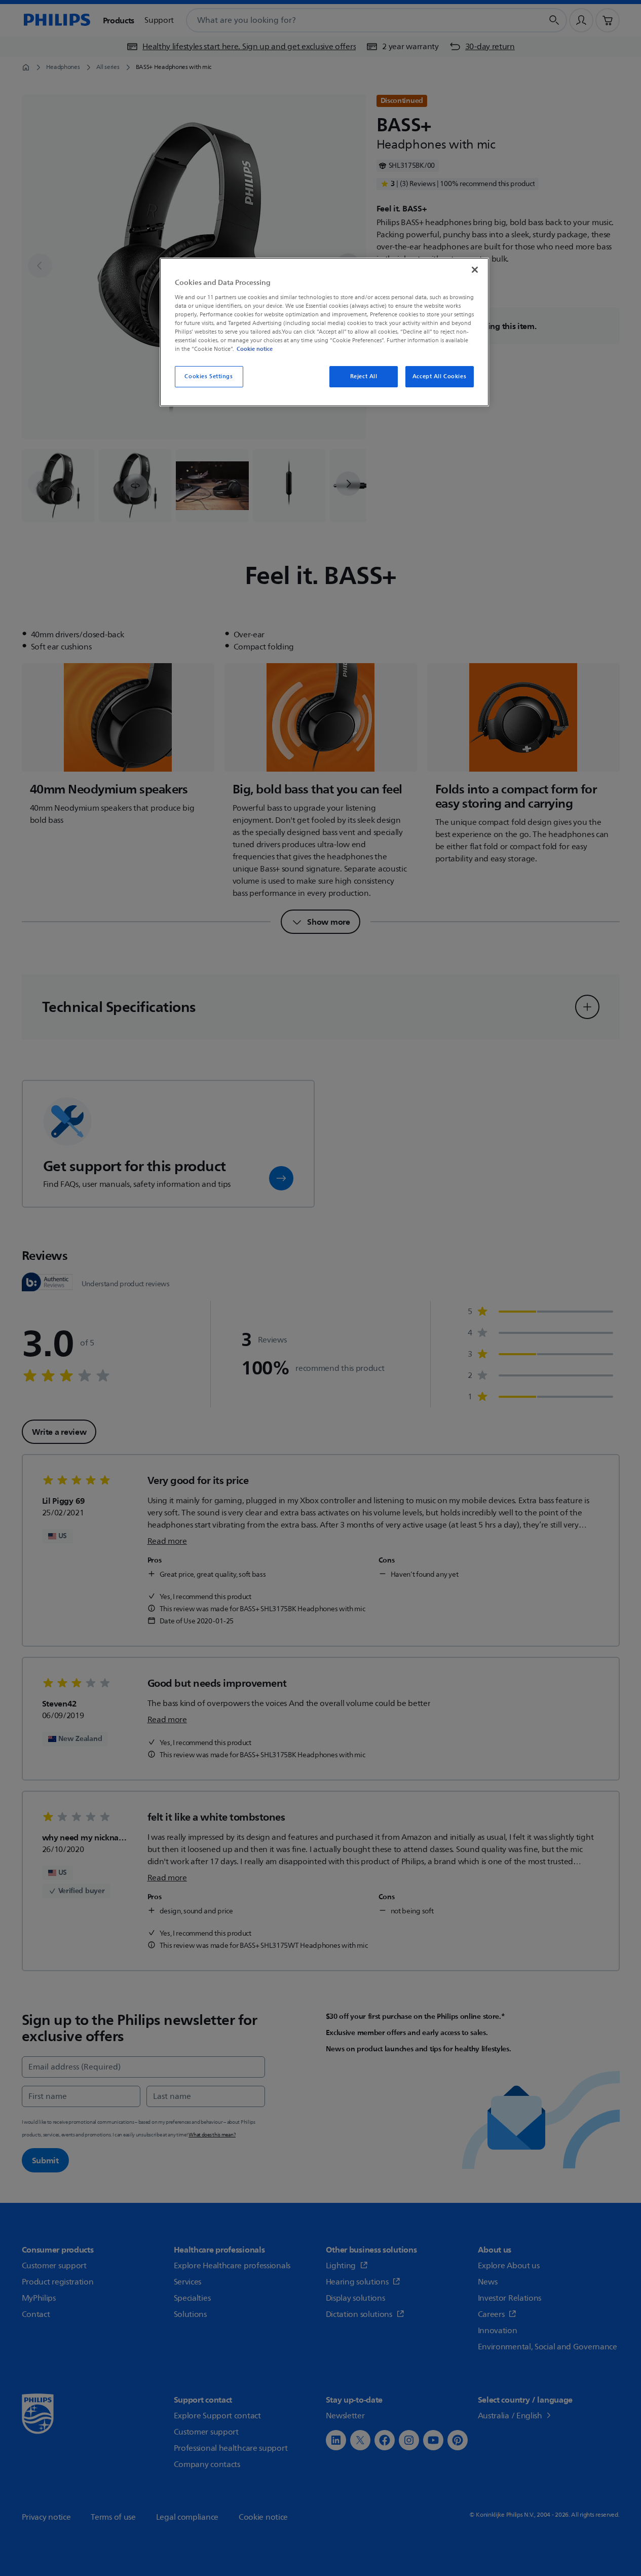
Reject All (364, 376)
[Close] (475, 270)
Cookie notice (255, 349)
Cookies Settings (209, 376)
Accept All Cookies (439, 376)
